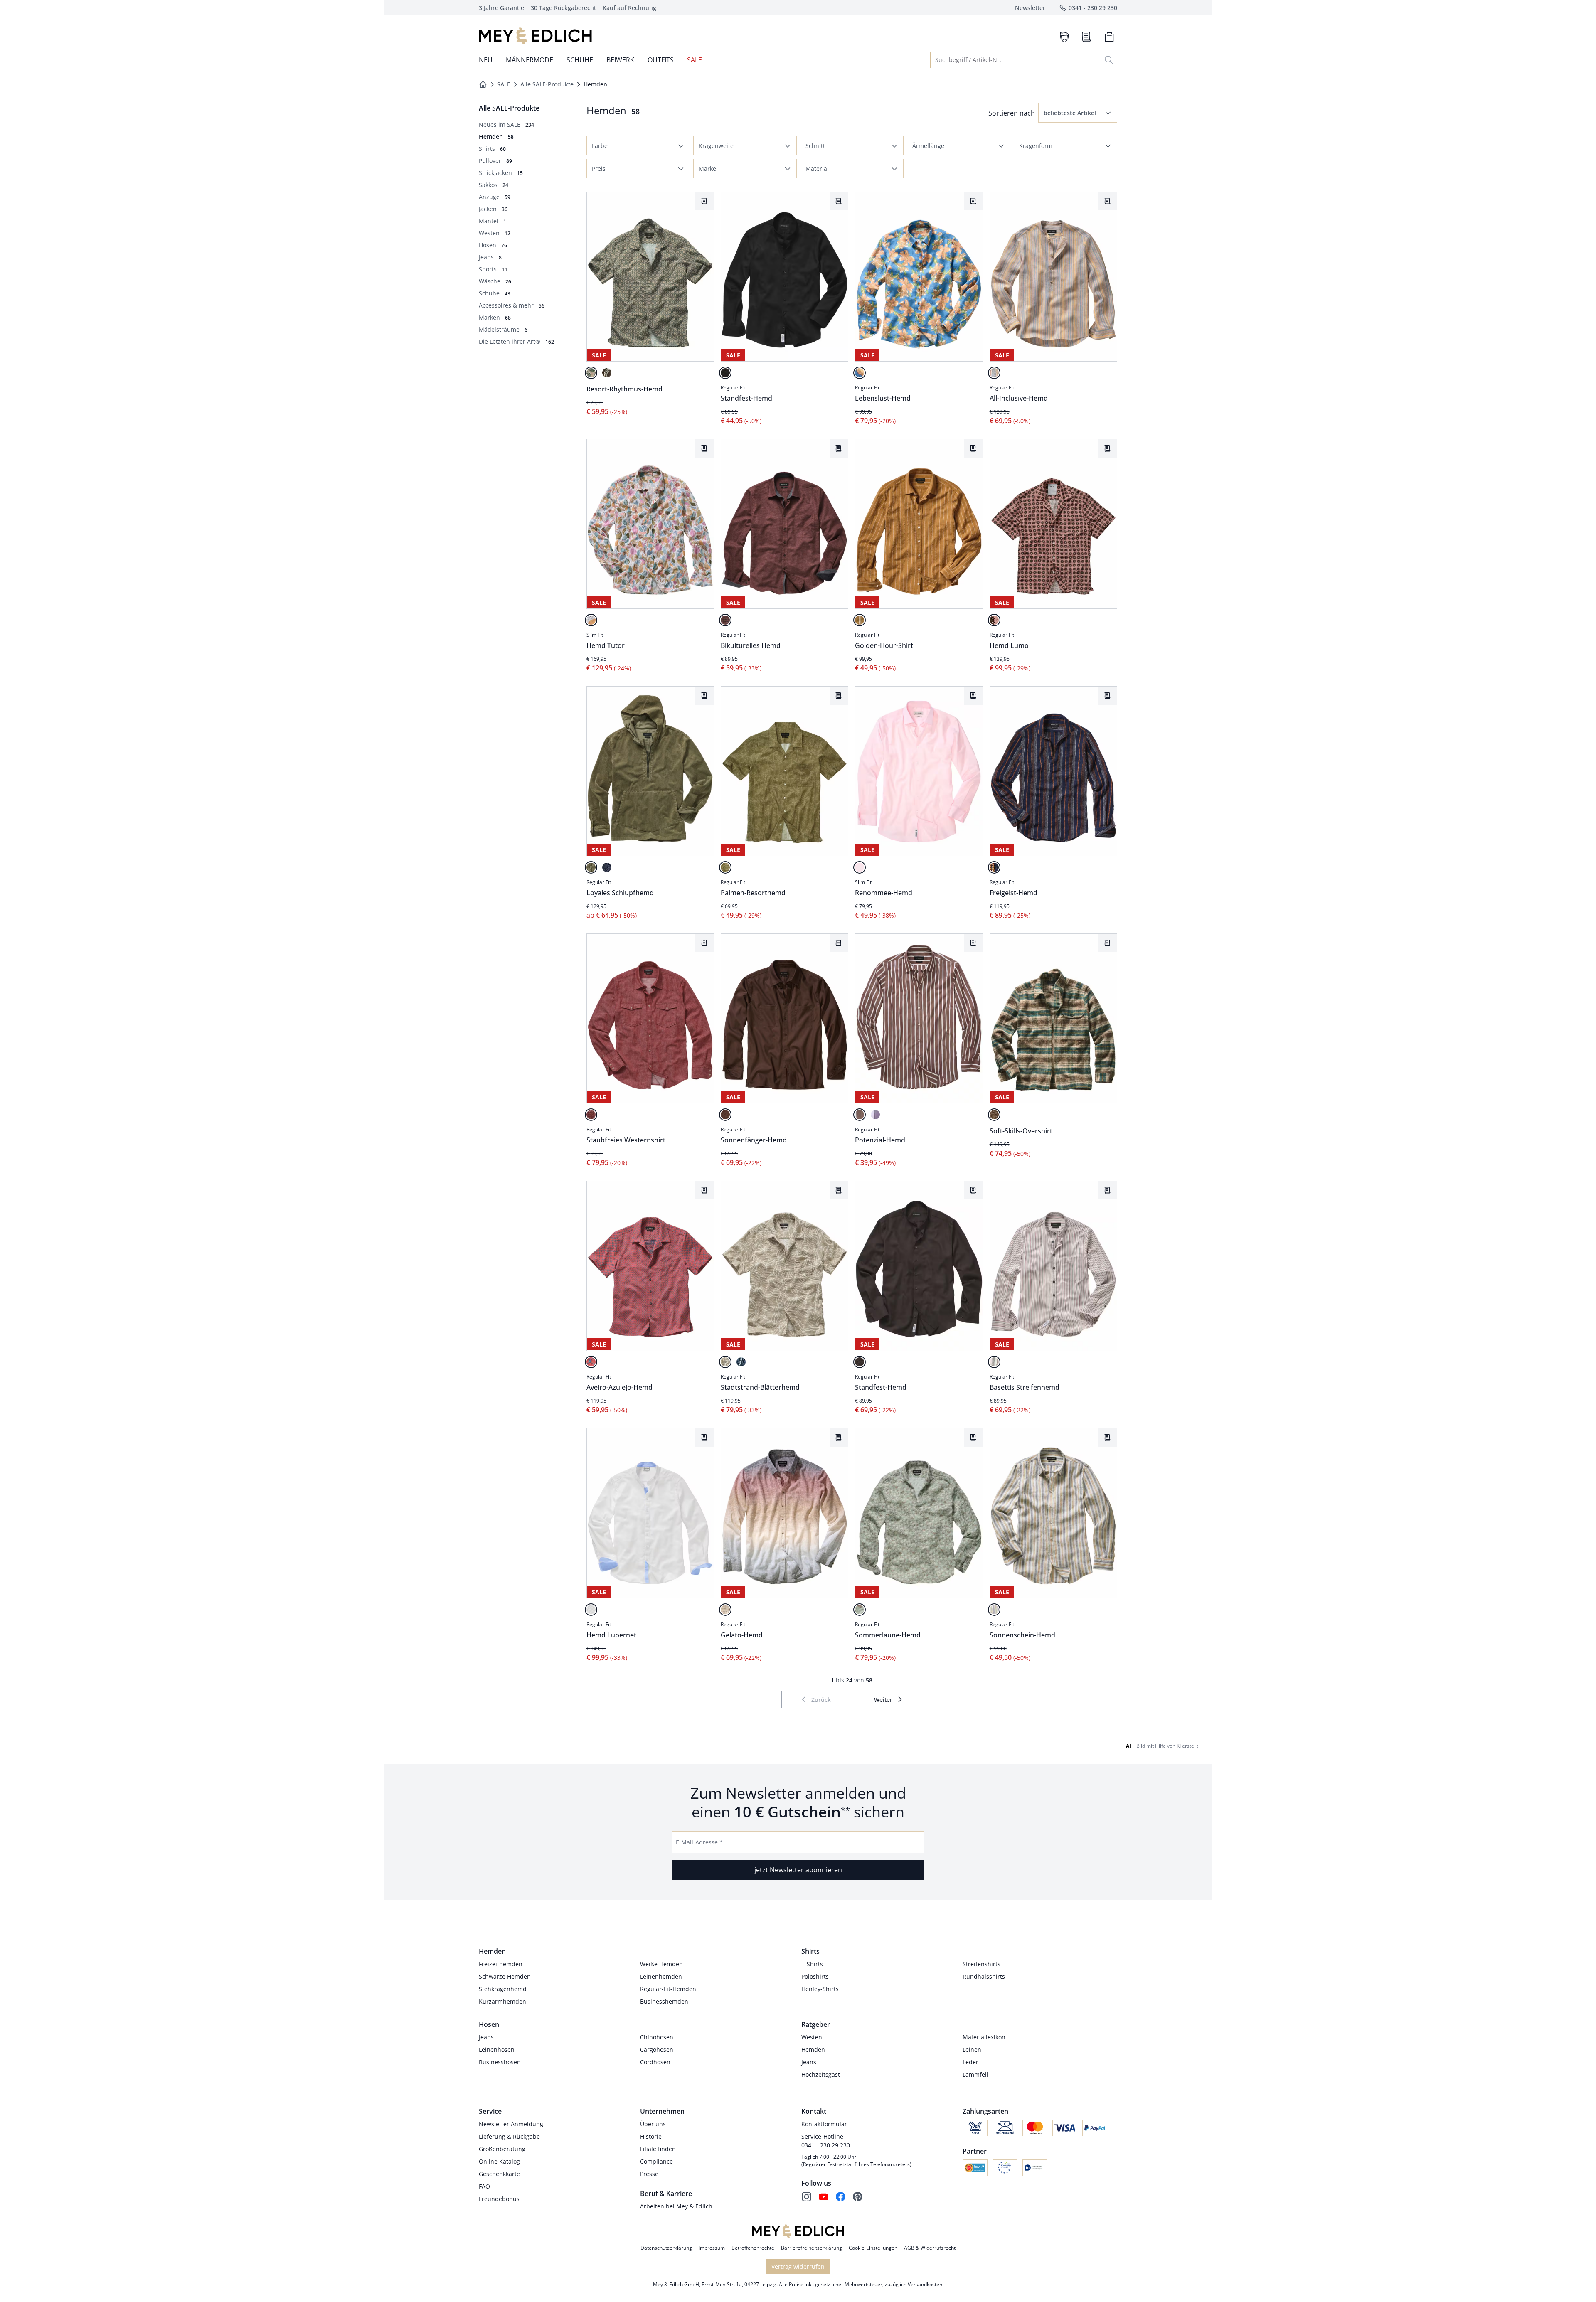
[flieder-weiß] (875, 1115)
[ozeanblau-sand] (994, 373)
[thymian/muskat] (994, 1115)
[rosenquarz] (994, 620)
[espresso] (860, 1362)
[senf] (860, 620)
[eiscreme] (725, 1610)
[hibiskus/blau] (860, 373)
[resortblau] (741, 1362)
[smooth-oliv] (591, 867)
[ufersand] (725, 1362)
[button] (1078, 113)
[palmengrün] (725, 867)
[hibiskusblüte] (591, 1362)
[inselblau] (994, 867)
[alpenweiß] (591, 1610)
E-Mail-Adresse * (699, 1842)
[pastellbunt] (591, 620)
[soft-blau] (607, 867)
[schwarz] (725, 373)
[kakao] (607, 373)
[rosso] (994, 1362)
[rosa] (860, 867)
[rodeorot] (591, 1115)
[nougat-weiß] (860, 1115)
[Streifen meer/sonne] (994, 1610)
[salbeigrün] (860, 1610)
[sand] (591, 373)
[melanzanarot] (725, 620)
